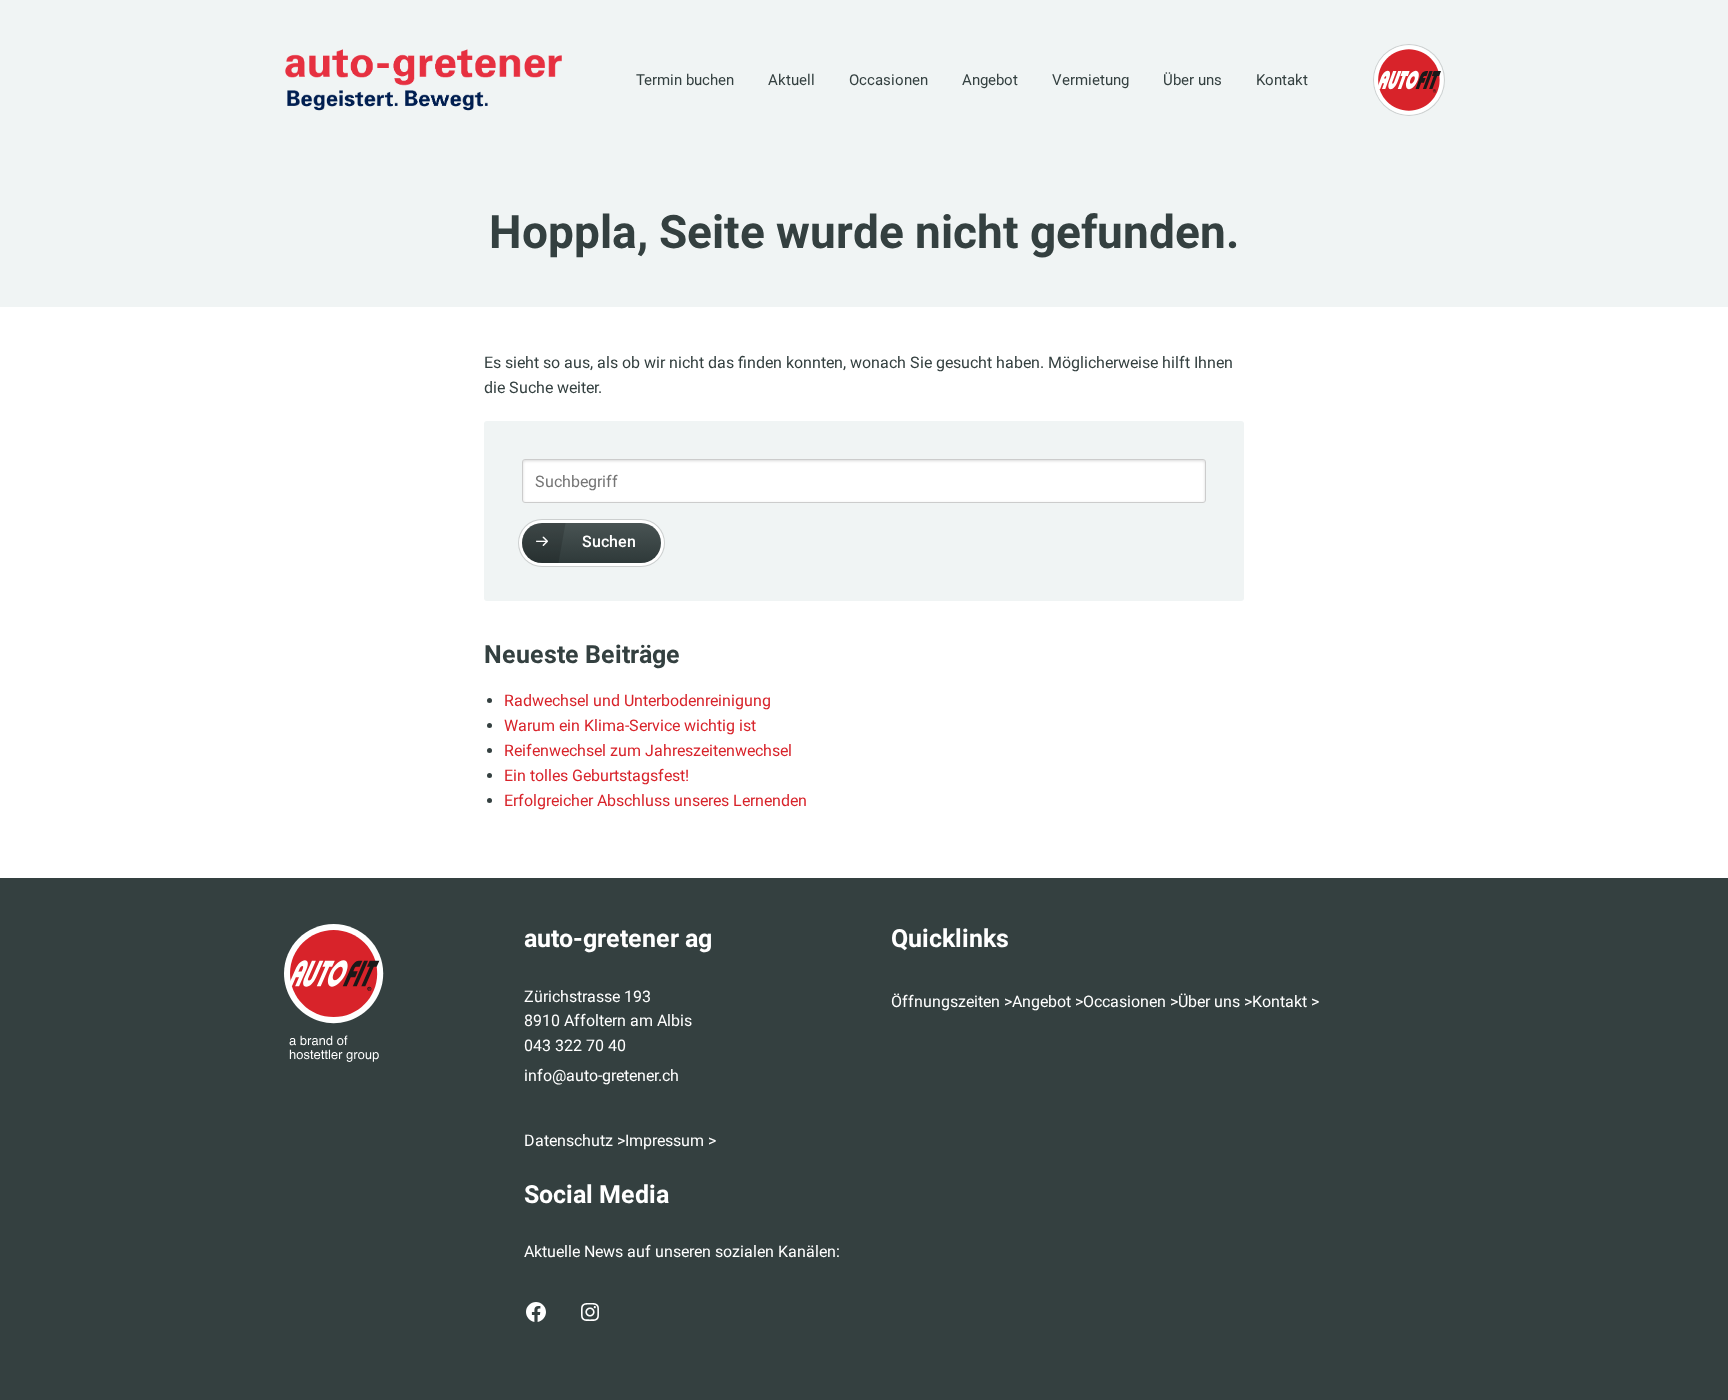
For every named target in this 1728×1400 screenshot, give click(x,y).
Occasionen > (1130, 1001)
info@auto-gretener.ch (601, 1075)
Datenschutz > (574, 1140)
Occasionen (888, 80)
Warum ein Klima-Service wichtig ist (630, 725)
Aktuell (791, 80)
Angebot (990, 80)
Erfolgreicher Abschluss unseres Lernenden (655, 800)
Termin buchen (685, 80)
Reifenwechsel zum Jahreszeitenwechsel (648, 750)
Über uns (1192, 80)
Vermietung (1090, 80)
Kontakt (1282, 80)
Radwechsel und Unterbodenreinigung (637, 700)
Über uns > (1215, 1001)
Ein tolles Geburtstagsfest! (596, 775)
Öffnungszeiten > (951, 1001)
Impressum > (670, 1140)
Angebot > (1047, 1001)
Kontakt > (1285, 1001)
